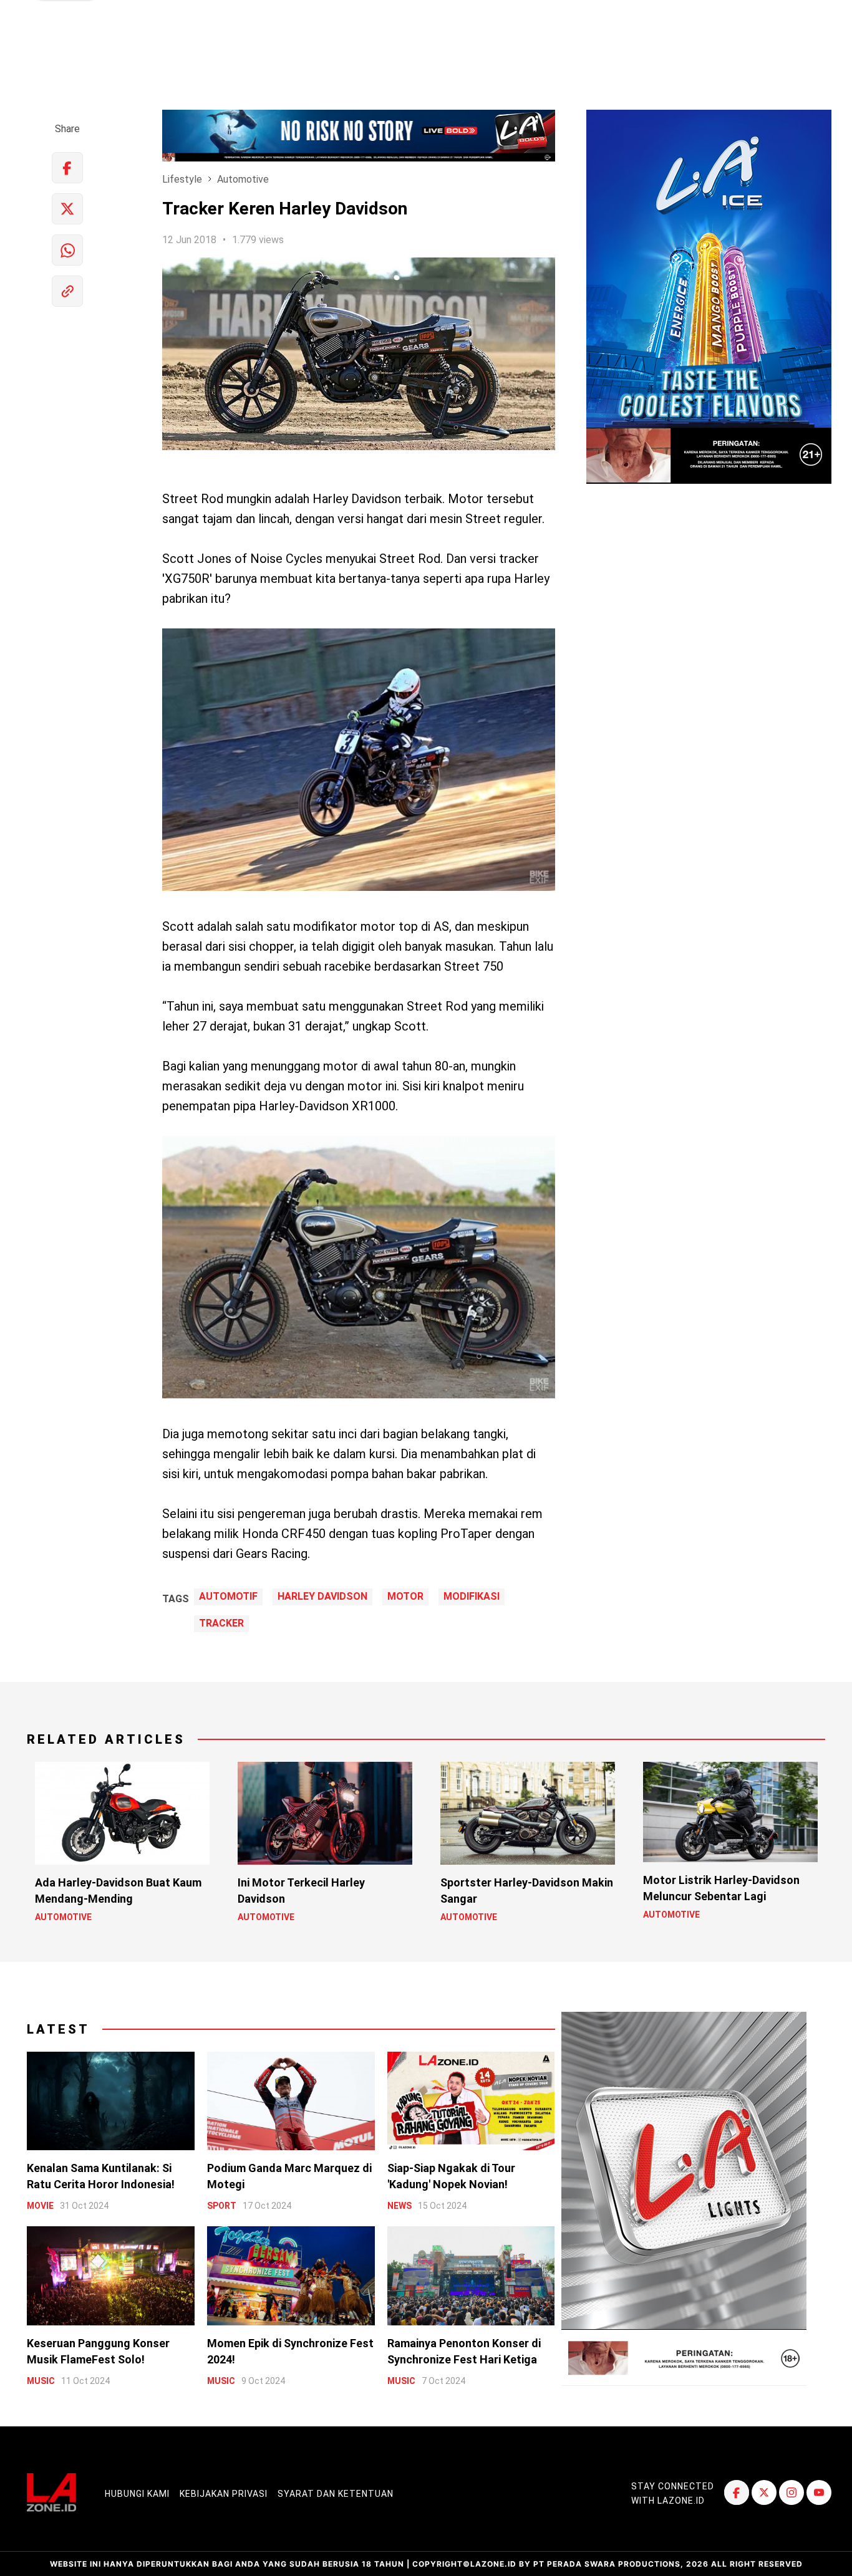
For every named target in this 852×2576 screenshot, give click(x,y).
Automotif (228, 1597)
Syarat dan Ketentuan (336, 2494)
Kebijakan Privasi (224, 2494)
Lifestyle (182, 179)
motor (405, 1597)
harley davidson (322, 1597)
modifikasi (472, 1597)
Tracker (221, 1623)
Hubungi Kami (137, 2494)
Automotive (243, 179)
